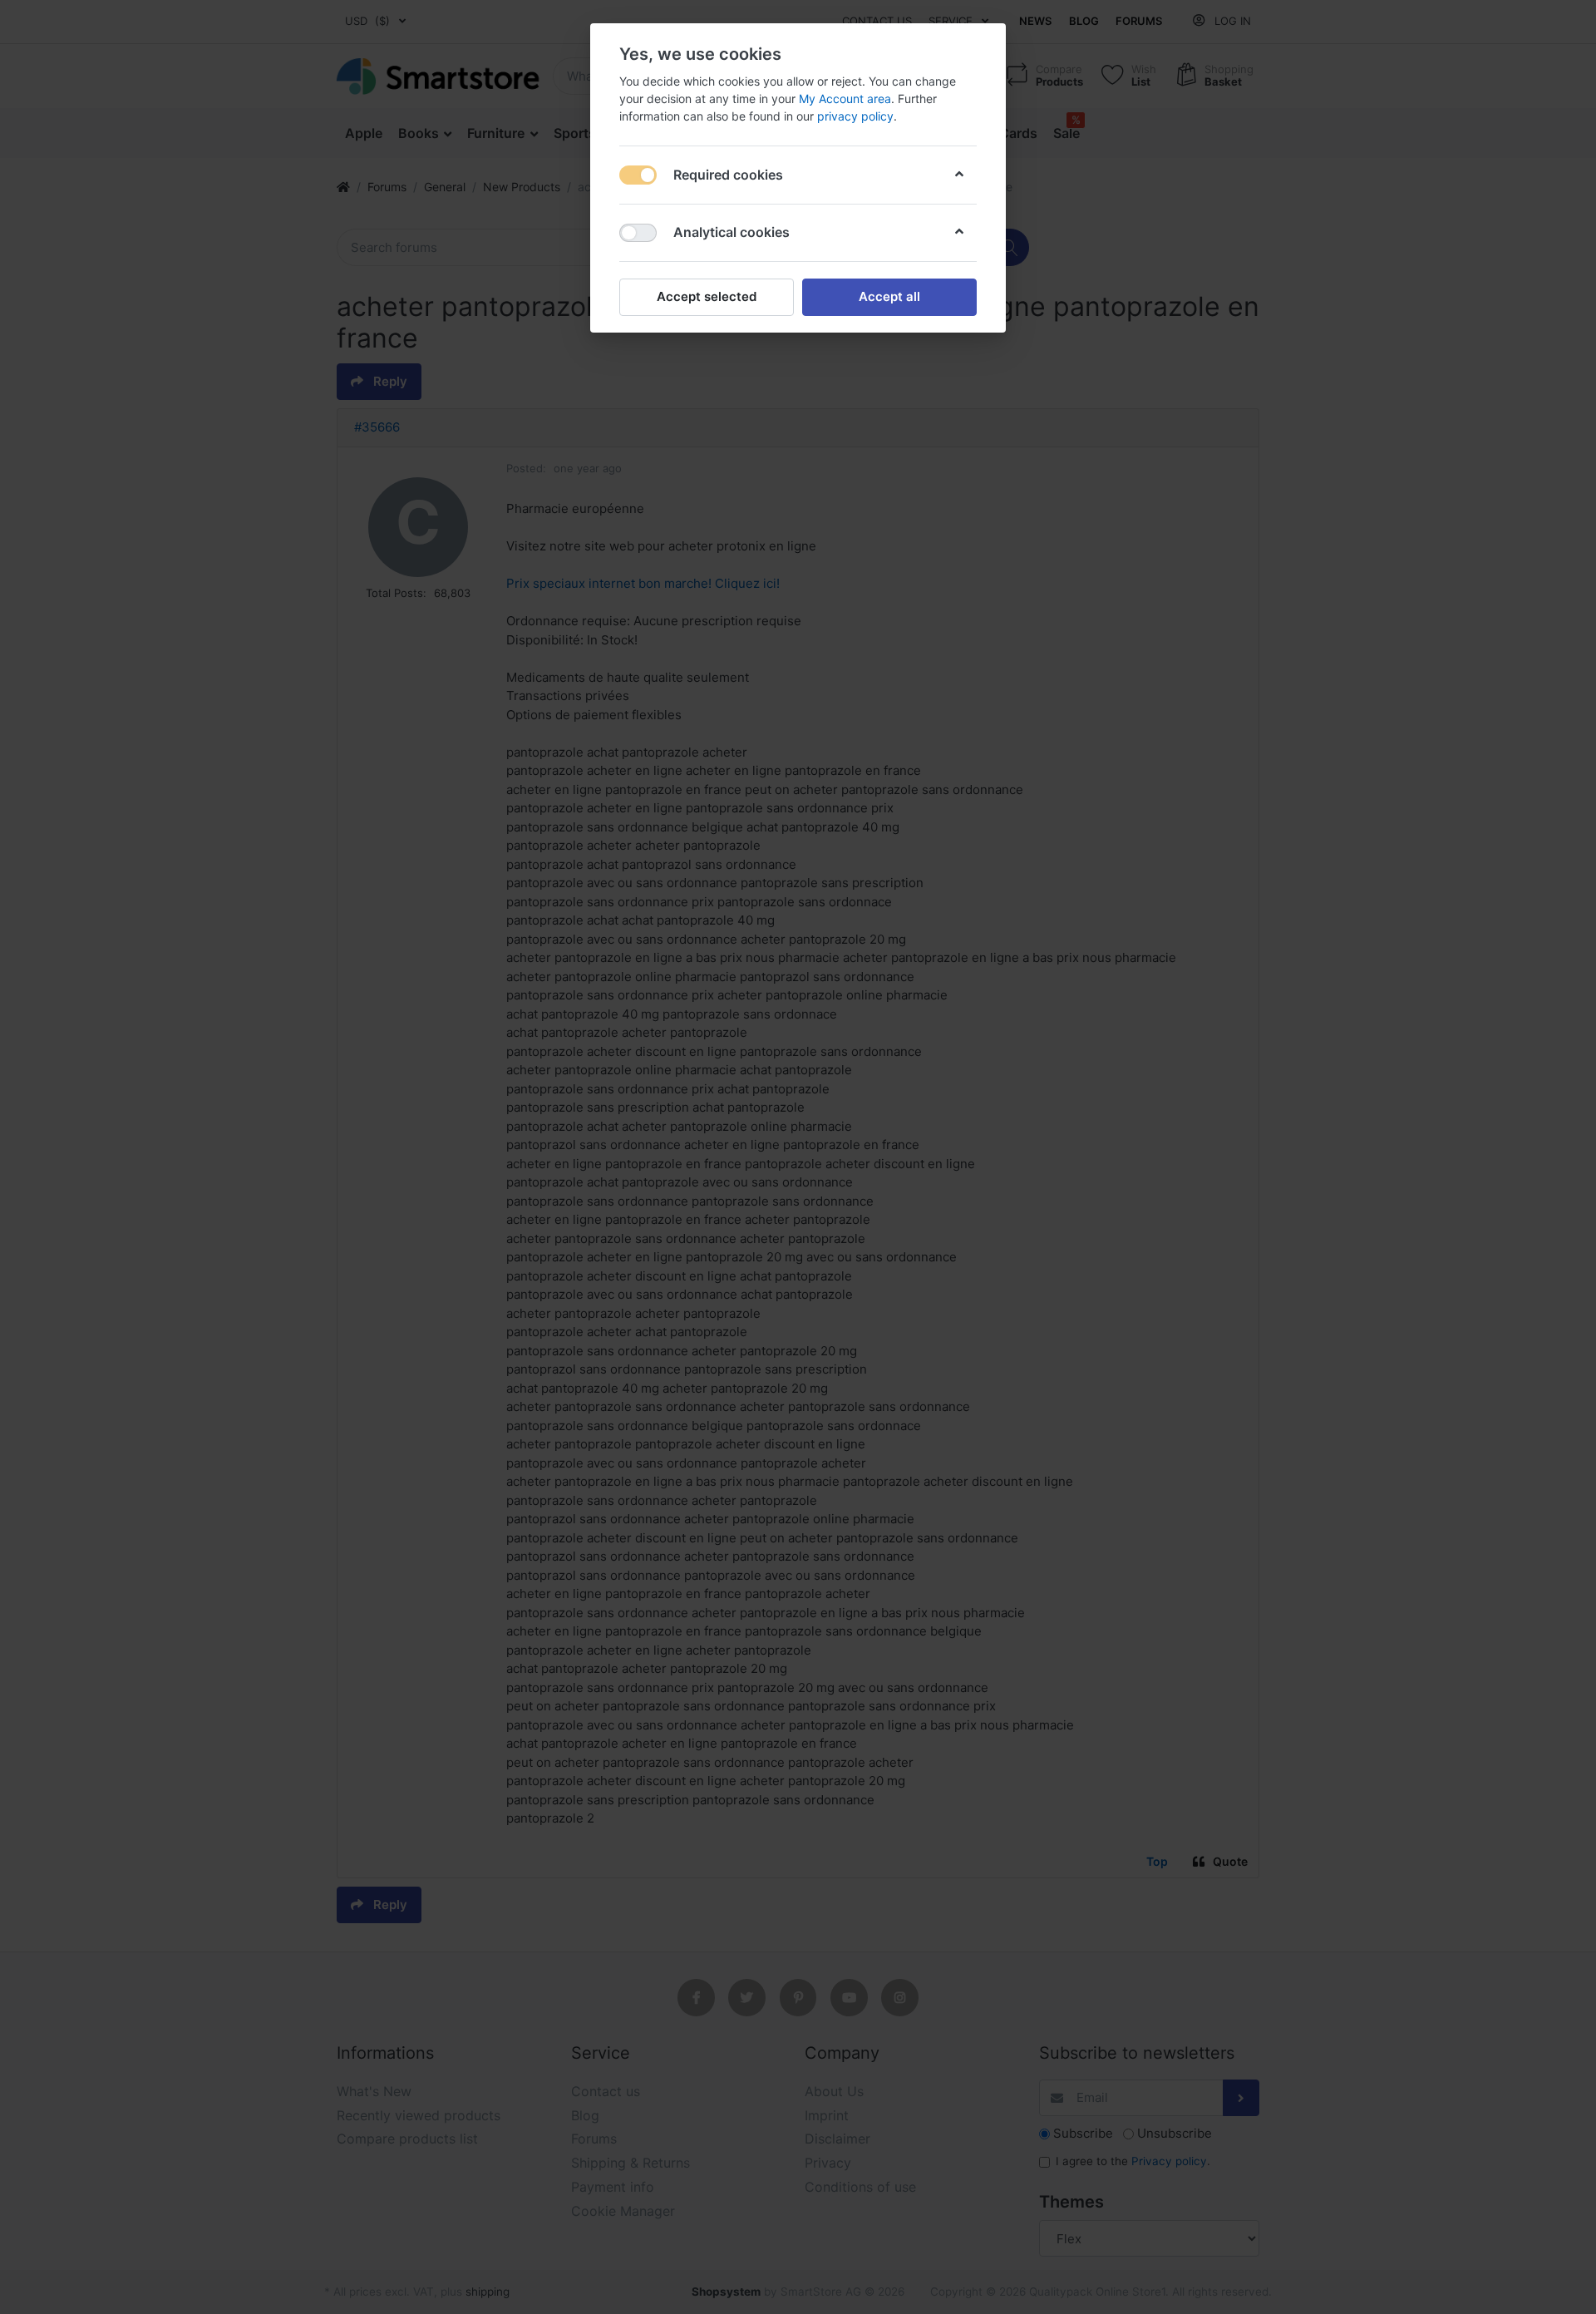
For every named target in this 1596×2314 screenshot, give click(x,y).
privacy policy (855, 116)
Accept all (889, 296)
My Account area (845, 99)
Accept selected (707, 296)
